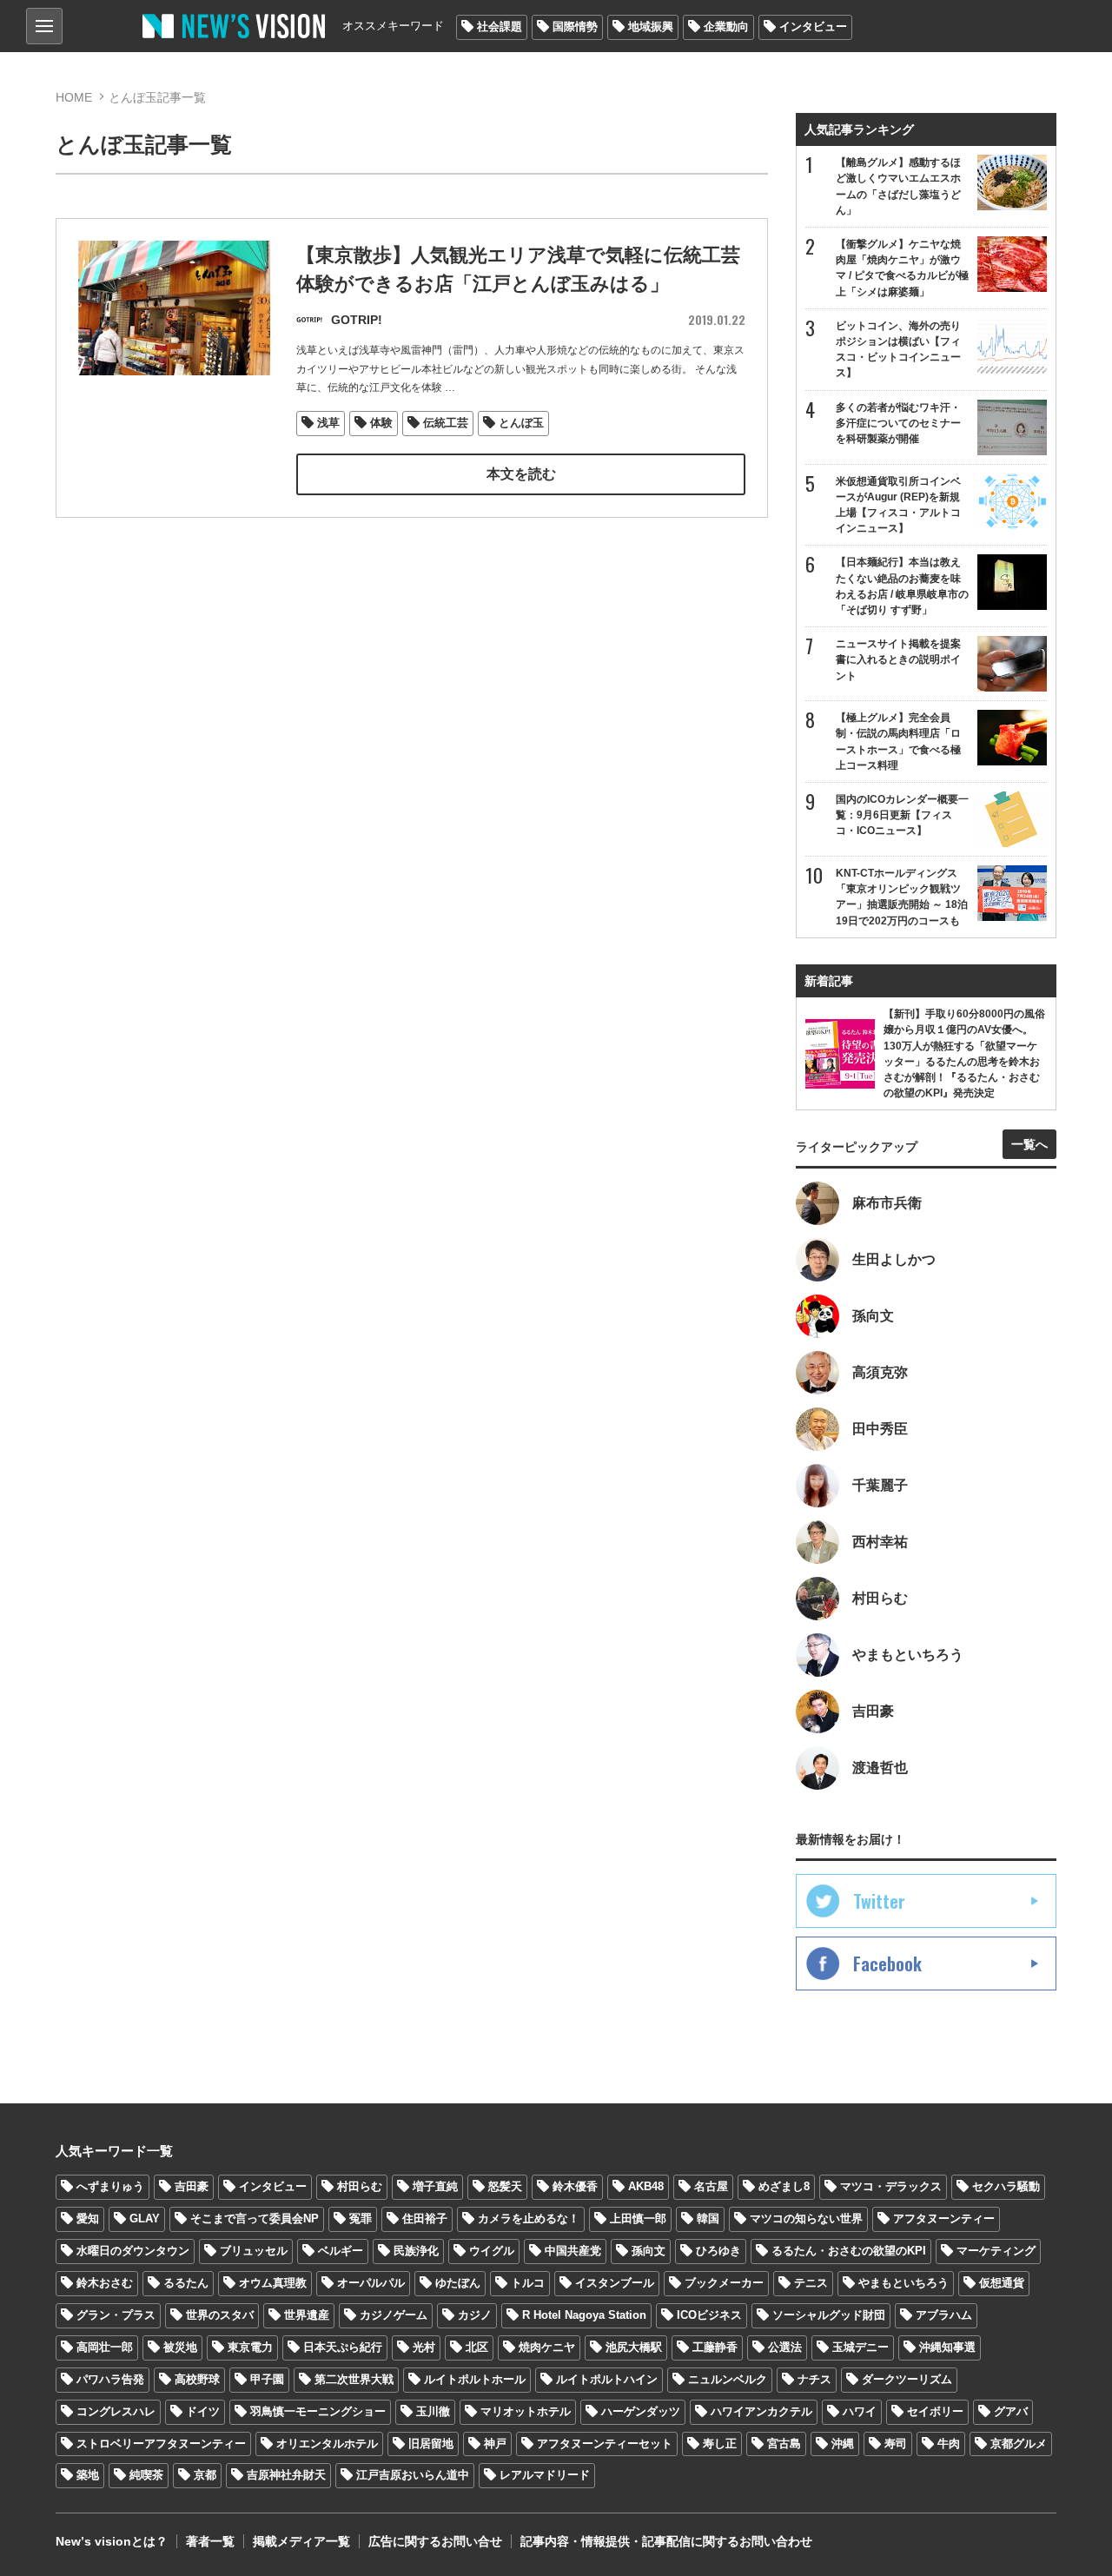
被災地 (180, 2347)
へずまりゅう (110, 2186)
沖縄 (843, 2444)
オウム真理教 (273, 2283)
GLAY (145, 2218)
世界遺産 (307, 2315)
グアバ (1011, 2411)
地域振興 (651, 26)
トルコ (528, 2283)
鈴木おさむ (105, 2283)
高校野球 (197, 2379)
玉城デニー (860, 2347)
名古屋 (711, 2186)
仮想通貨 (1002, 2283)
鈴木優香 (575, 2186)
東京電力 (250, 2347)
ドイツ (203, 2411)
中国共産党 (573, 2251)
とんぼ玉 (521, 423)
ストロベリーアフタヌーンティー (161, 2444)
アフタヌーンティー (944, 2218)
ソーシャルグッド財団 (829, 2315)
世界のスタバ (220, 2315)
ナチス (814, 2379)
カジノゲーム (394, 2315)
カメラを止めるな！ (529, 2218)
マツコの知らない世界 (806, 2218)
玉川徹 (433, 2411)
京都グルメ (1019, 2444)
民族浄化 (416, 2251)
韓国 (708, 2218)
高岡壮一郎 (105, 2347)
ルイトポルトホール (475, 2379)
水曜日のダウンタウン (133, 2251)
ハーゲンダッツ (641, 2411)
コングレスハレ (116, 2411)
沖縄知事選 (947, 2347)
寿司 (896, 2444)
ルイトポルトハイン (607, 2379)
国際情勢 (575, 26)
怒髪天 (505, 2186)
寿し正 (720, 2444)
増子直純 (435, 2186)
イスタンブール (615, 2283)
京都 (205, 2475)
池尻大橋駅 (634, 2347)
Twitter (879, 1901)
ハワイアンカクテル (761, 2411)
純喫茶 (146, 2475)
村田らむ (360, 2186)
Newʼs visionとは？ (112, 2541)
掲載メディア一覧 (301, 2541)
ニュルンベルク (728, 2379)
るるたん (186, 2283)
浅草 (328, 423)
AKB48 (646, 2186)
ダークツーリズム (907, 2379)
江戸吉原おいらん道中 (413, 2475)
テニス (811, 2283)
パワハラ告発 (110, 2379)
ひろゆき (718, 2251)
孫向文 (649, 2251)
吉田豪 (192, 2186)
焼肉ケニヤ (547, 2347)
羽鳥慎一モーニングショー (318, 2411)
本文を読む (521, 474)
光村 (424, 2347)
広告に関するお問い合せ (435, 2541)
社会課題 (500, 26)
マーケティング (996, 2251)
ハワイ (860, 2411)
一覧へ (1029, 1144)
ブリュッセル (254, 2251)
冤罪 (361, 2218)
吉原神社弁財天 (286, 2475)
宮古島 (784, 2444)
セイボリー (935, 2411)
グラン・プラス (116, 2315)
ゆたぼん (458, 2283)
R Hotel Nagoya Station (584, 2315)
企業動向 (726, 26)
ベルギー (341, 2251)
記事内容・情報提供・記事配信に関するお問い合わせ (666, 2541)
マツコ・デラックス (891, 2186)
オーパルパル (371, 2283)
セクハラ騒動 (1006, 2186)
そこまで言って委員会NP (255, 2218)
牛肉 (949, 2444)
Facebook (887, 1963)
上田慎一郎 (638, 2218)
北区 (477, 2347)
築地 (88, 2475)
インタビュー (813, 26)
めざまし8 (784, 2186)
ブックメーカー (724, 2283)
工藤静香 (715, 2347)
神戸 (495, 2444)
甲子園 (267, 2379)
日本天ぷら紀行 (343, 2347)
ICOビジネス (709, 2315)
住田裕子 (425, 2218)
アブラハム (944, 2315)
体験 (381, 423)
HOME (74, 97)
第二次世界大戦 (354, 2379)
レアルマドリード (545, 2475)
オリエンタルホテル (327, 2444)
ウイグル (492, 2251)
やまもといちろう (903, 2283)
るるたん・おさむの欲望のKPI (849, 2251)
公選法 (785, 2347)
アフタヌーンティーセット (605, 2444)
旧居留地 (431, 2444)
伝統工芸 (446, 423)
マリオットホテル (526, 2411)
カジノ (475, 2315)
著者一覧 (210, 2541)
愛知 (88, 2218)
